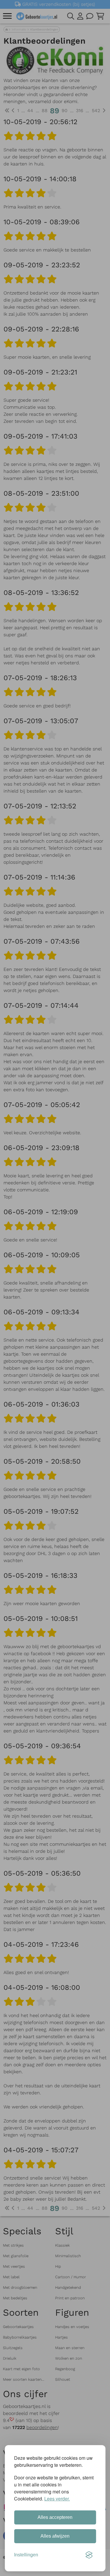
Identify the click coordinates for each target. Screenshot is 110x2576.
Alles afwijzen (55, 2536)
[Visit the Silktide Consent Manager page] (89, 2555)
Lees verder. (57, 2499)
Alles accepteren (55, 2517)
